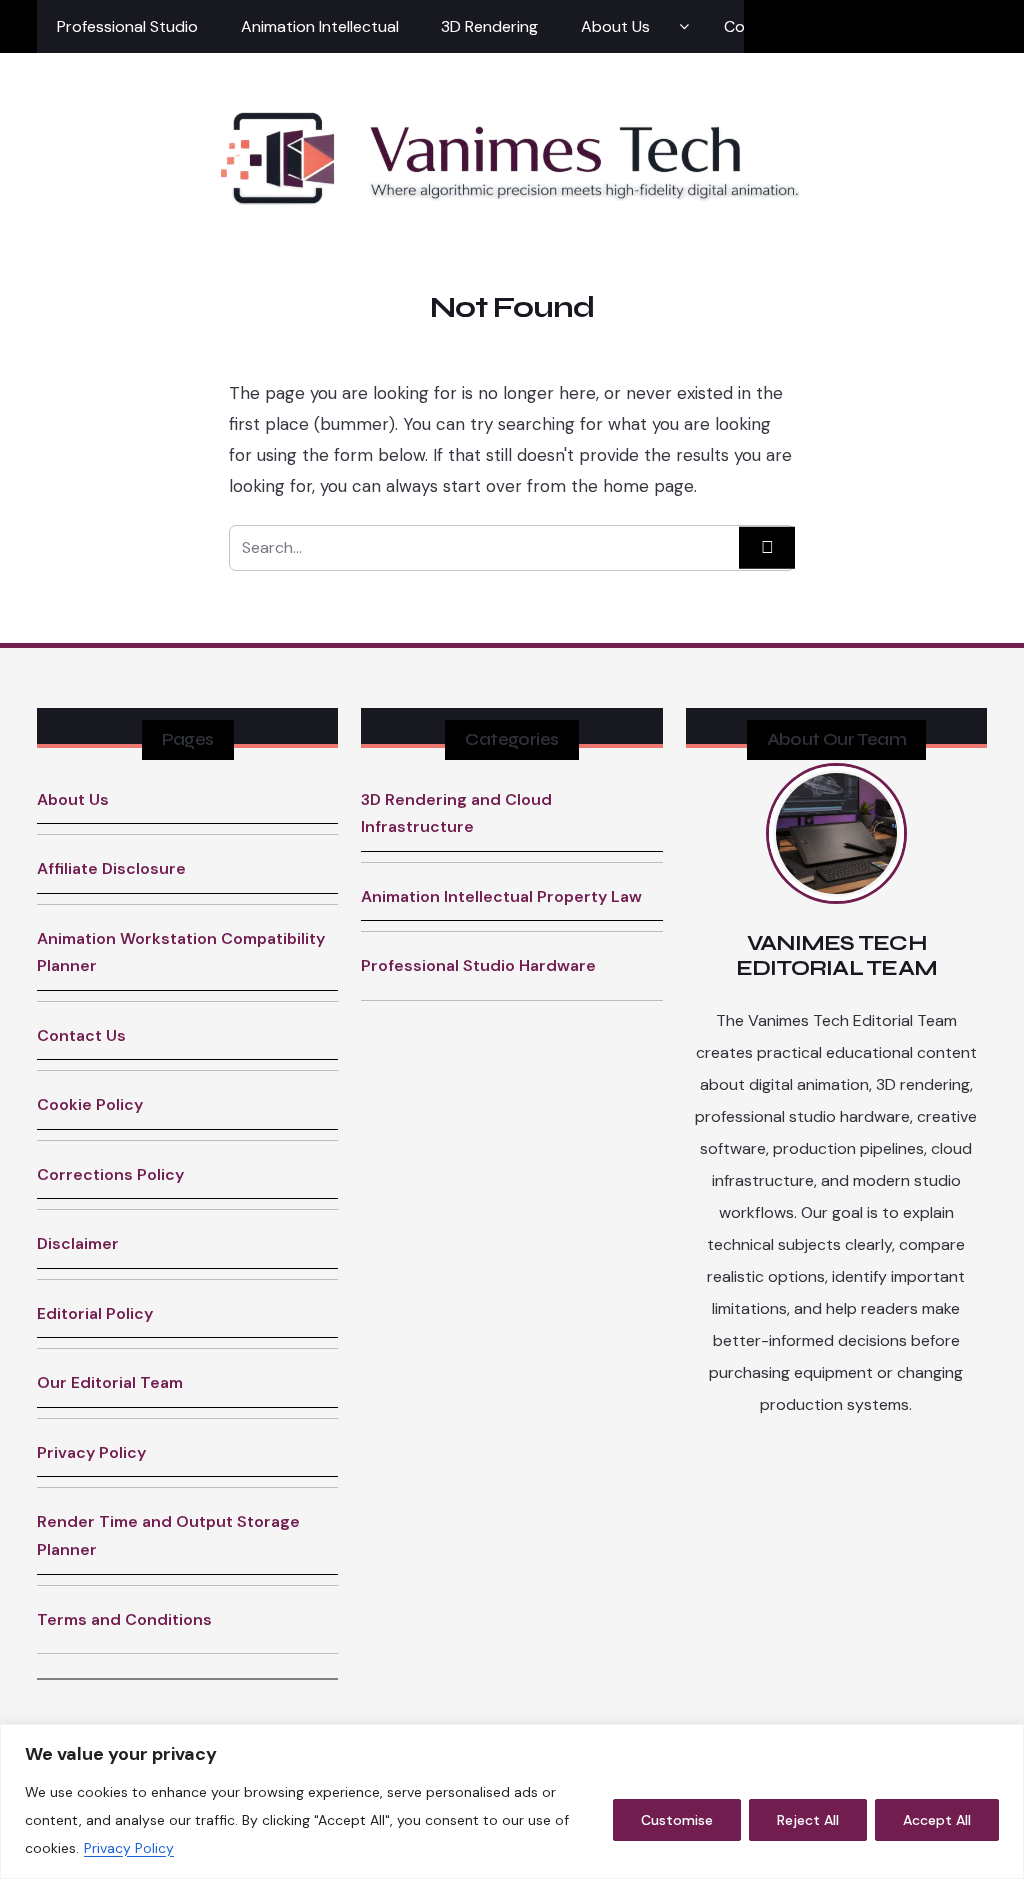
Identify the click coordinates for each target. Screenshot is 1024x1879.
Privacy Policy (129, 1848)
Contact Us (81, 1035)
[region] (512, 1801)
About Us (615, 26)
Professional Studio (127, 26)
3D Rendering (489, 26)
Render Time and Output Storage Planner (168, 1535)
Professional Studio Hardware (478, 965)
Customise (677, 1820)
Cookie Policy (90, 1104)
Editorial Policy (95, 1313)
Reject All (808, 1820)
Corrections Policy (110, 1174)
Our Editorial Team (110, 1382)
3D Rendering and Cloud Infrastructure (456, 813)
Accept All (937, 1820)
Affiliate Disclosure (111, 868)
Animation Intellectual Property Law (501, 896)
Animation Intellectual (320, 26)
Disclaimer (78, 1243)
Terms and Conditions (124, 1619)
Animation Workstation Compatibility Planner (181, 952)
